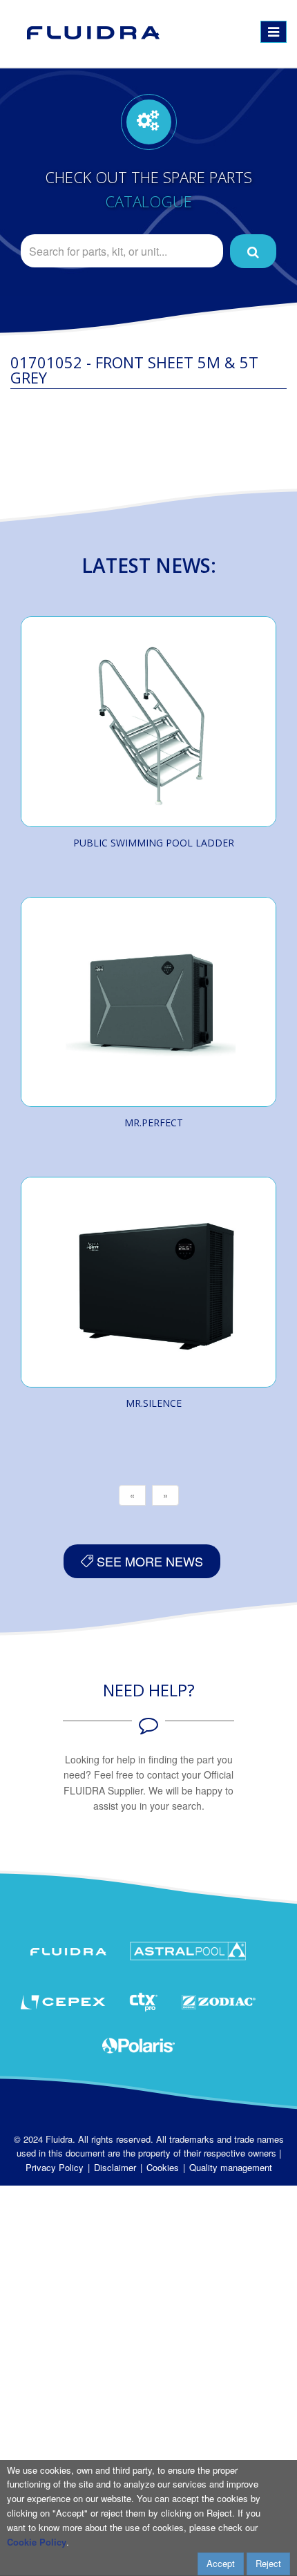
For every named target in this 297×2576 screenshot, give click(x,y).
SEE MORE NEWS (148, 1561)
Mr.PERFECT (154, 1123)
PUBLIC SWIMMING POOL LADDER (154, 843)
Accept (221, 2563)
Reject (268, 2563)
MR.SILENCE (154, 1403)
